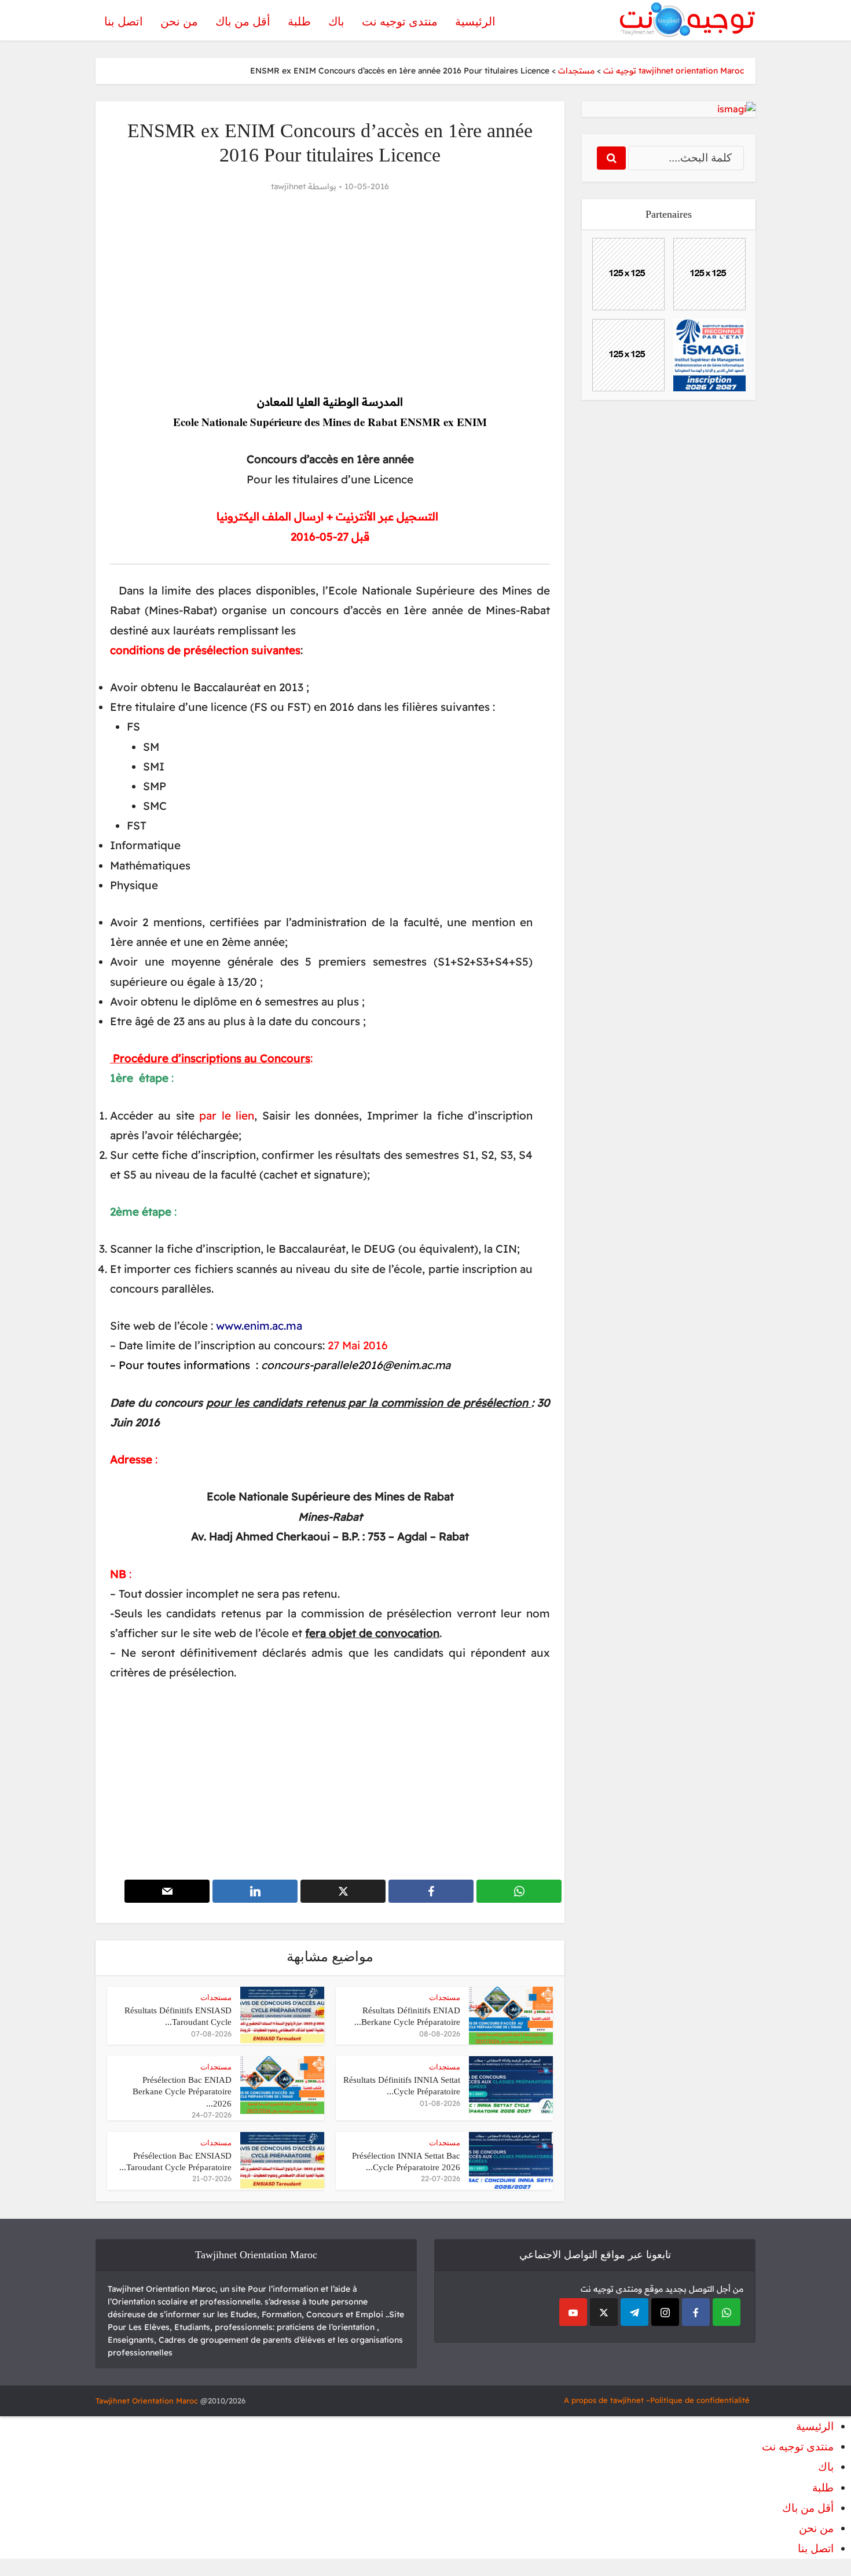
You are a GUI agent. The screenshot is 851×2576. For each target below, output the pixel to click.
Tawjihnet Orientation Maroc (147, 2401)
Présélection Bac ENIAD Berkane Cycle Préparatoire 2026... (182, 2092)
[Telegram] (634, 2312)
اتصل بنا (124, 21)
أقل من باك (243, 21)
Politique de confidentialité (700, 2400)
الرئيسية (475, 21)
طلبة (299, 21)
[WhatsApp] (727, 2312)
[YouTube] (573, 2312)
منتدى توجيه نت (400, 21)
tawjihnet (288, 186)
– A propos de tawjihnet (607, 2400)
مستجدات (445, 1997)
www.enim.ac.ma (259, 1326)
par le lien (227, 1115)
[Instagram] (665, 2312)
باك (336, 21)
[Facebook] (696, 2312)
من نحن (179, 21)
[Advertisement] (330, 293)
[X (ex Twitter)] (604, 2312)
